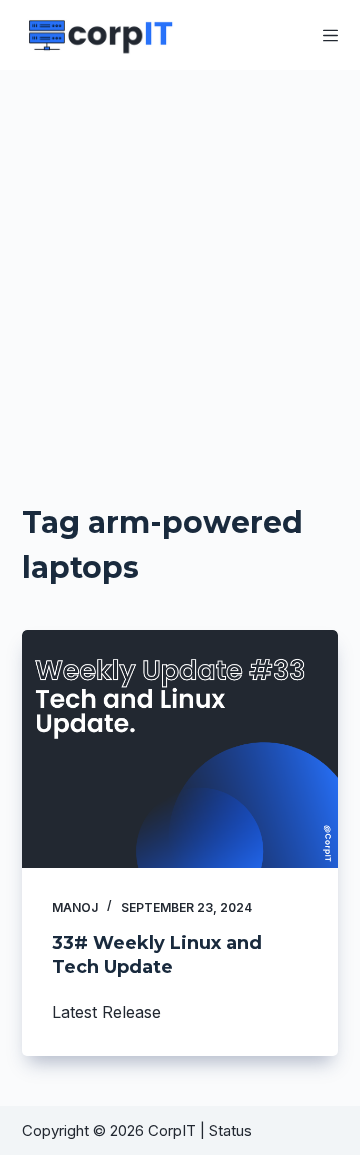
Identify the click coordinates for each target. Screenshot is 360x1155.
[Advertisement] (180, 260)
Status (232, 1130)
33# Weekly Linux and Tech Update (157, 954)
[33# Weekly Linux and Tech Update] (180, 749)
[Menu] (330, 35)
